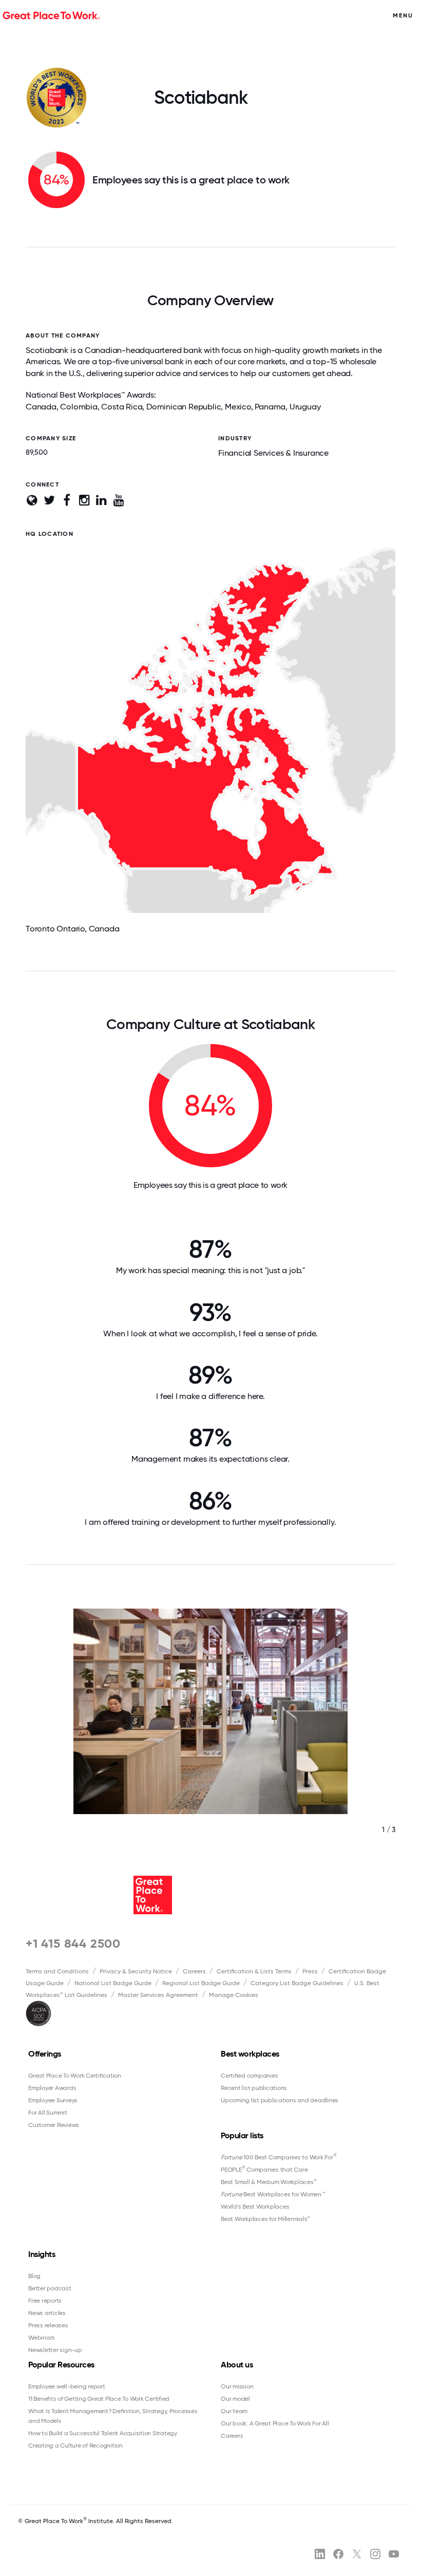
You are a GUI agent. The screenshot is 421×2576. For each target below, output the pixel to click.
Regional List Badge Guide (201, 1983)
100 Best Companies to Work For (279, 2157)
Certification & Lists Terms (254, 1971)
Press (310, 1971)
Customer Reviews (54, 2125)
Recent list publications (254, 2088)
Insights (42, 2254)
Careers (194, 1971)
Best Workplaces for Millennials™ (265, 2219)
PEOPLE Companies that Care (264, 2169)
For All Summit (48, 2113)
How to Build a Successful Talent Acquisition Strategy (103, 2433)
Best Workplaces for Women (273, 2194)
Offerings (45, 2054)
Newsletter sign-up (55, 2350)
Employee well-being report (67, 2386)
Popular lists (242, 2135)
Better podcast (50, 2288)
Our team (234, 2411)
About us (237, 2365)
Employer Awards (52, 2088)
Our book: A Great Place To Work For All (275, 2423)
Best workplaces (250, 2054)
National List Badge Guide (113, 1983)
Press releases (48, 2325)
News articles (47, 2313)
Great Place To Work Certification (75, 2076)
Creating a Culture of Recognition (75, 2446)
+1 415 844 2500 (73, 1943)
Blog (34, 2276)
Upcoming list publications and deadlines (280, 2100)
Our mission (237, 2386)
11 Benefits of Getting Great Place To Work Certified (99, 2399)
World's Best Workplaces (255, 2207)
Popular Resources (61, 2365)
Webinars (42, 2338)
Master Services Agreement (158, 1995)
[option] (210, 1732)
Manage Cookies (234, 1995)
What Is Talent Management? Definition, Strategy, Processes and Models (113, 2416)
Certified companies (249, 2076)
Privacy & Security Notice (136, 1971)
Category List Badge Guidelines (297, 1983)
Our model (235, 2399)
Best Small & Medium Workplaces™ (269, 2182)
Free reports (45, 2301)
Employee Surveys (53, 2100)
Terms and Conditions (57, 1971)
